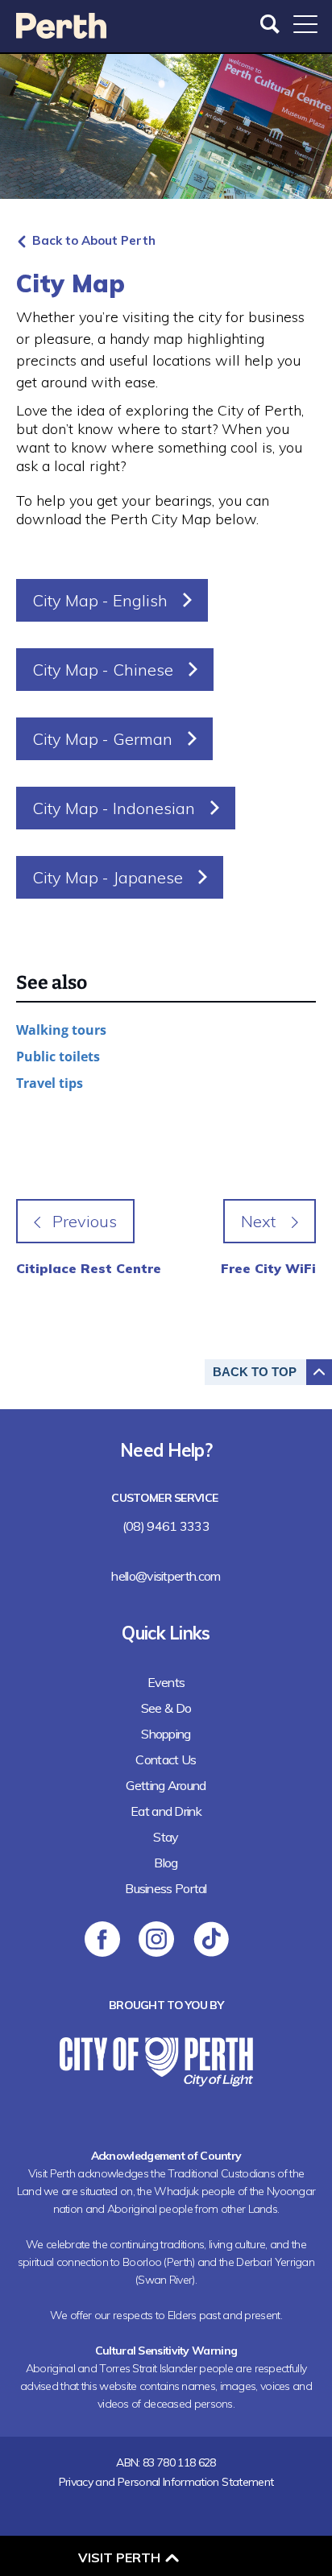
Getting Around (166, 1785)
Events (166, 1682)
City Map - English (100, 600)
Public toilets (58, 1056)
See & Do (166, 1708)
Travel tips (50, 1083)
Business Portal (166, 1888)
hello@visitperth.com (166, 1576)
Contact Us (166, 1759)
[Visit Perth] (61, 33)
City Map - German (102, 739)
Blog (166, 1863)
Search (272, 24)
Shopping (166, 1734)
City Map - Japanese (108, 877)
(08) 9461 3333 (166, 1526)
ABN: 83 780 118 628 (166, 2462)
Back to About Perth (94, 240)
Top (255, 1372)
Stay (166, 1837)
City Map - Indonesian (114, 808)
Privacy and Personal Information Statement (166, 2482)
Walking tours (61, 1030)
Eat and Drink (166, 1811)
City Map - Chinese (103, 670)
